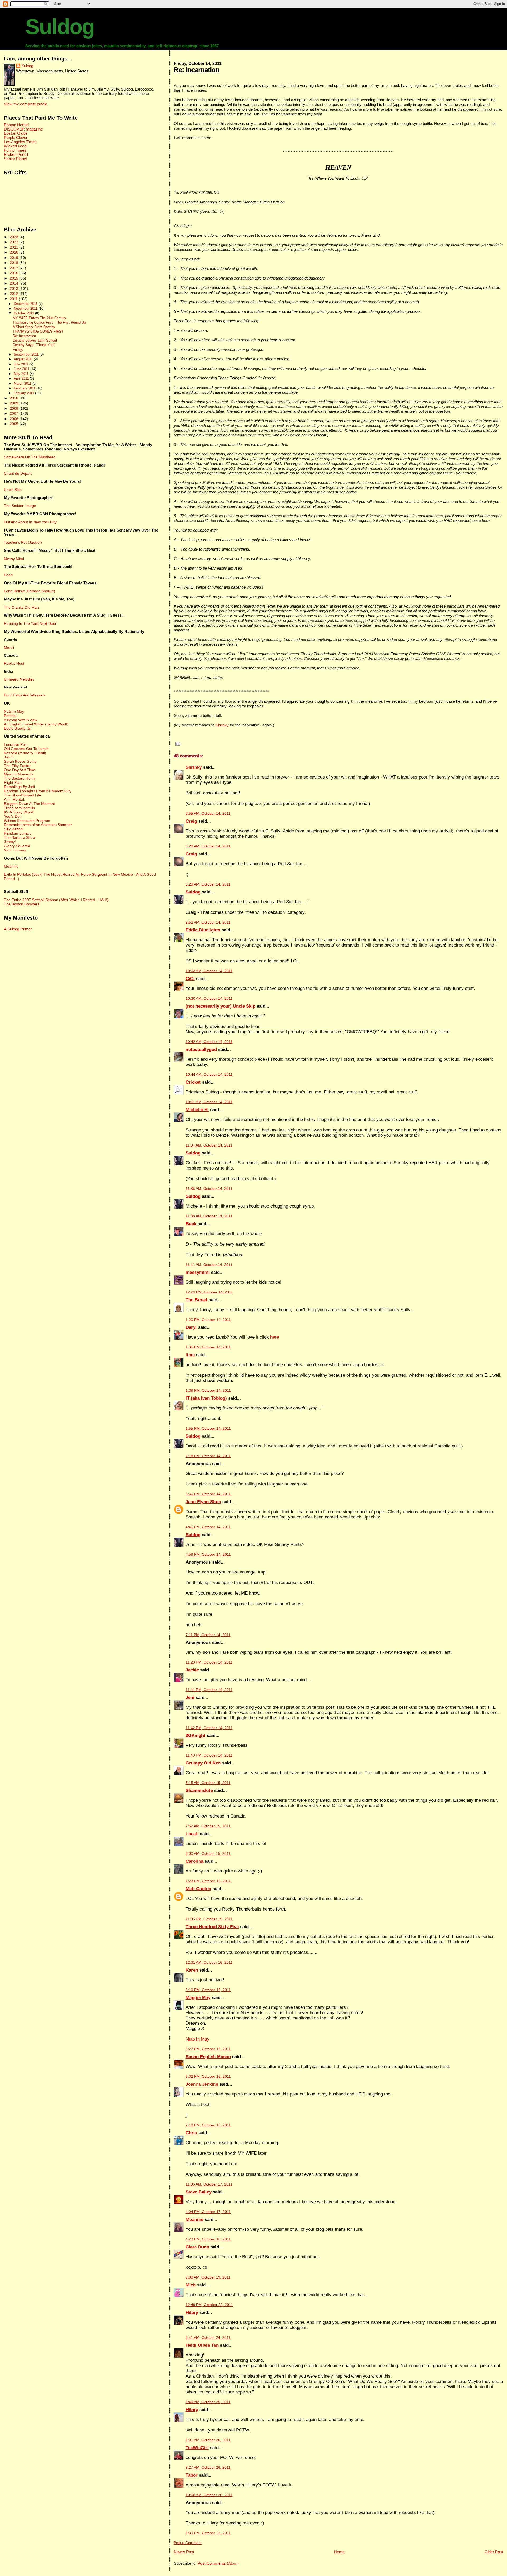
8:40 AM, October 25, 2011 (208, 2402)
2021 (15, 247)
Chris (191, 2133)
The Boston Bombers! (22, 904)
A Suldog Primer (18, 929)
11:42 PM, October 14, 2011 (209, 1728)
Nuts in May (198, 2039)
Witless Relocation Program (27, 821)
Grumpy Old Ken (203, 1763)
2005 (15, 424)
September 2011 (27, 354)
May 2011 (22, 374)
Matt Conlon (198, 1889)
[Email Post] (177, 744)
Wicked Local (16, 146)
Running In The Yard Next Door (30, 623)
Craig (191, 821)
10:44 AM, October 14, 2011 (209, 1075)
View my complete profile (26, 104)
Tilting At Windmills (19, 808)
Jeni (190, 1697)
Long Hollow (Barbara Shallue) (30, 591)
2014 (15, 283)
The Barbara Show (20, 837)
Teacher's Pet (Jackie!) (23, 542)
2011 (14, 299)
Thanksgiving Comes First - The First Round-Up (49, 323)
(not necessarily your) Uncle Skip (220, 1006)
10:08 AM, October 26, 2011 (209, 2495)
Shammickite (199, 1790)
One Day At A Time (20, 770)
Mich (191, 2285)
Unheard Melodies (19, 679)
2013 (15, 288)
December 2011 (26, 304)
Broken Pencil (16, 155)
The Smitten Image (20, 506)
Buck (191, 1224)
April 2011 (22, 378)
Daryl (191, 1327)
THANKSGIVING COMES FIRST (38, 332)
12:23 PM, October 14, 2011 (209, 1292)
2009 (15, 403)
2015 (15, 278)
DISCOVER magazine (23, 129)
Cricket (193, 1082)
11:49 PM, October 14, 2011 (209, 1755)
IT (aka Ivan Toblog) (206, 1398)
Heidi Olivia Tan (202, 2345)
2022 (15, 242)
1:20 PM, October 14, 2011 (208, 1320)
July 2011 (22, 364)
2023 (15, 237)
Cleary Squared (17, 846)
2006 (15, 419)
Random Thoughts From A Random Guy (38, 791)
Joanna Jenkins (202, 2084)
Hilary (192, 2312)
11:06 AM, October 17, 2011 (209, 2184)
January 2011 (24, 393)
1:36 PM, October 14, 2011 (208, 1347)
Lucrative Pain (16, 744)
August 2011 (24, 359)
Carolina (194, 1861)
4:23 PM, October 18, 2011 (208, 2239)
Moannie (194, 2219)
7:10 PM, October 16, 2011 (208, 2125)
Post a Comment (188, 2543)
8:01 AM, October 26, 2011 (208, 2440)
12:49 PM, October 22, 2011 (209, 2305)
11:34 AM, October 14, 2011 (209, 1145)
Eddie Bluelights (203, 930)
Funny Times (15, 150)
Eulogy (18, 350)
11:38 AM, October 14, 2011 (209, 1216)
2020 (15, 252)
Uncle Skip (13, 490)
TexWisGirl (197, 2448)
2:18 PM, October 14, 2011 (208, 1456)
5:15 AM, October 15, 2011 (208, 1783)
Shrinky (222, 725)
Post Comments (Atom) (218, 2563)
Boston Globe (16, 133)
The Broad (196, 1300)
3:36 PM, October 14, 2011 (208, 1494)
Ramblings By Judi (19, 787)
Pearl (8, 575)
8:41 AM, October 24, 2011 (208, 2338)
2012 (15, 294)
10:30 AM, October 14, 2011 (209, 998)
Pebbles (11, 716)
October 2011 (24, 313)
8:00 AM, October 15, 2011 (208, 1854)
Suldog (60, 27)
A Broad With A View (21, 720)
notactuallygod (201, 1049)
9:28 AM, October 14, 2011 (208, 846)
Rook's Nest (14, 663)
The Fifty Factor (17, 766)
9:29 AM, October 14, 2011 (208, 884)
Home (339, 2552)
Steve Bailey (199, 2192)
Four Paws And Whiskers (25, 695)
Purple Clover (16, 138)
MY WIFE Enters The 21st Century (39, 318)
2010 (15, 398)
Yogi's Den (13, 816)
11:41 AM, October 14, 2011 (209, 1265)
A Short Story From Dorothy (34, 327)
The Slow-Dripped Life (23, 795)
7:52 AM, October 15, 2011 (208, 1826)
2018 (15, 263)
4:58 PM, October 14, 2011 (208, 1555)
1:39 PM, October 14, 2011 (208, 1391)
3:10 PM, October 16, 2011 (208, 1990)
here (274, 1337)
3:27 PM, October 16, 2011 (208, 2049)
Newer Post (184, 2552)
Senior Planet (15, 159)
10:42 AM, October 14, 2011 (209, 1042)
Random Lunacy (18, 833)
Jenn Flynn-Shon (203, 1502)
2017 (15, 268)
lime (190, 1355)
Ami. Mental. (14, 799)
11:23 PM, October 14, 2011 (209, 1662)
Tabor (192, 2475)
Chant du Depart (18, 473)
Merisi (9, 648)
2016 (15, 273)
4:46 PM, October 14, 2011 (208, 1527)
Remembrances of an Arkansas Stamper (38, 825)
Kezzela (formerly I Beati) (25, 753)
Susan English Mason (208, 2057)
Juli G (9, 757)
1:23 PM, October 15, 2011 (208, 1881)
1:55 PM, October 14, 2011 (208, 1429)
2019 (15, 258)
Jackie (192, 1670)
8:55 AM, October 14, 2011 (208, 814)
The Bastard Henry (20, 778)
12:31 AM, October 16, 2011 (209, 1962)
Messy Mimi (14, 559)
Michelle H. (197, 1110)
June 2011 (22, 369)
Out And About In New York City (30, 522)
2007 (15, 413)
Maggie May (198, 1998)
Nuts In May (14, 711)
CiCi (190, 979)
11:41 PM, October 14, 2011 (209, 1690)
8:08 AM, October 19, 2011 (208, 2277)
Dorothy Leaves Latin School (35, 341)
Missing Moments (19, 774)
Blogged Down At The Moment (29, 804)
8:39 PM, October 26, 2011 (208, 2533)
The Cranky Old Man (21, 607)
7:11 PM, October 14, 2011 (208, 1635)
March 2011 (23, 383)
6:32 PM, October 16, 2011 (208, 2077)
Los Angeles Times (20, 142)
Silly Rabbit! (14, 829)
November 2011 (26, 308)
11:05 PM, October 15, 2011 (209, 1919)
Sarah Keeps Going (20, 761)
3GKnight (196, 1736)
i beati (192, 1834)
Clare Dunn (197, 2247)
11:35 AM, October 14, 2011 (209, 1189)
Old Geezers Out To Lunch (26, 749)
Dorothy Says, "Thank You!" (34, 345)
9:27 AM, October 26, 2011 (208, 2468)
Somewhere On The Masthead (30, 457)
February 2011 (25, 388)
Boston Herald (16, 125)
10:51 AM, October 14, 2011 (209, 1102)
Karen (192, 1970)
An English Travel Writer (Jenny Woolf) (36, 724)
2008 (15, 408)
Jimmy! (10, 842)
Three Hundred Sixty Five (212, 1927)
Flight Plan (13, 782)
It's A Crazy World (19, 812)
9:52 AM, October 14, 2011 (208, 922)
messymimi (198, 1272)
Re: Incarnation (197, 70)
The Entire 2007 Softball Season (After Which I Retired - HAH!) (56, 900)
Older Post (494, 2552)
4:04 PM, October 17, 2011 (208, 2212)
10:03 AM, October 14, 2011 (209, 971)
